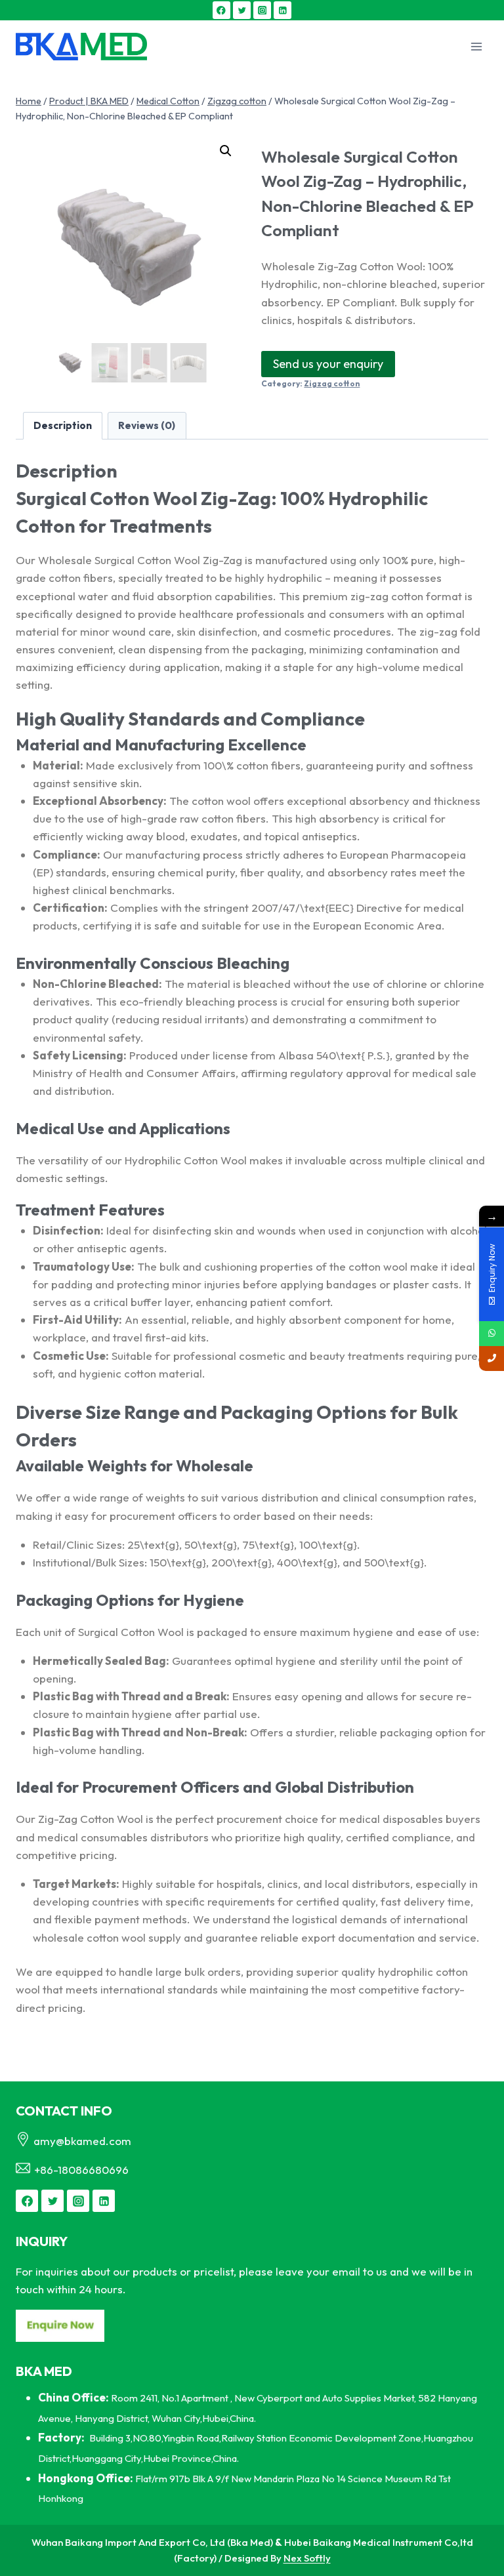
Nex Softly (307, 2558)
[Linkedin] (283, 10)
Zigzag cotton (332, 383)
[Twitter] (242, 10)
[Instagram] (262, 10)
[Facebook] (221, 10)
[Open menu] (476, 47)
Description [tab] (63, 425)
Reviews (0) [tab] (147, 425)
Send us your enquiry (328, 364)
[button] (226, 151)
